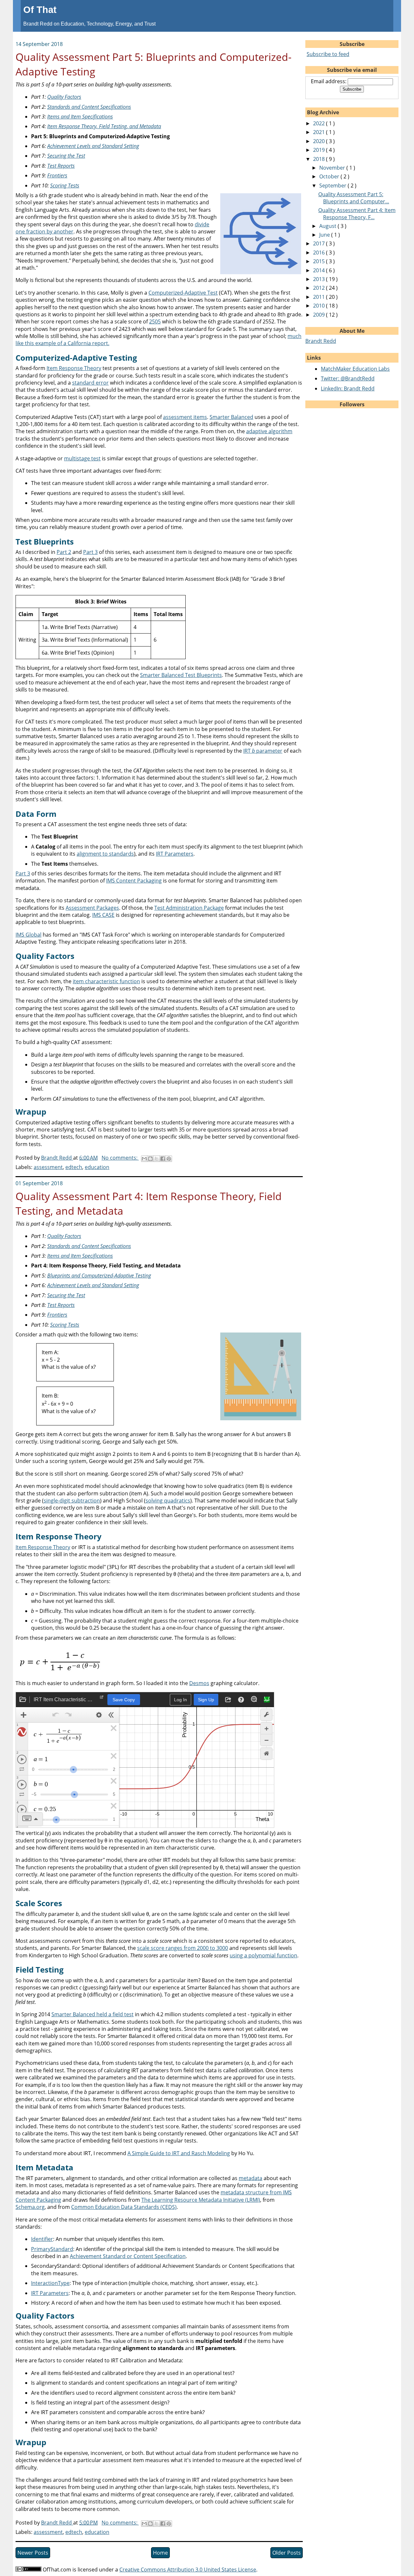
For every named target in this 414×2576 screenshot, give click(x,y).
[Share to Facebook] (163, 1159)
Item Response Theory (74, 368)
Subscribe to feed (328, 54)
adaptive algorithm (269, 431)
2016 (320, 253)
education (97, 1167)
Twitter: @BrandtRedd (348, 378)
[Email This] (144, 1159)
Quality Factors (64, 97)
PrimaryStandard (52, 2249)
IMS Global (28, 935)
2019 (320, 150)
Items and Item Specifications (80, 117)
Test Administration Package (189, 908)
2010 (320, 306)
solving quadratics (168, 1501)
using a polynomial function (263, 1955)
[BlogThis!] (150, 1159)
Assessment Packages (92, 908)
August (328, 226)
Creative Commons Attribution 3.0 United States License (188, 2570)
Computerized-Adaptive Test (183, 293)
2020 (320, 141)
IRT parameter (263, 751)
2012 (320, 288)
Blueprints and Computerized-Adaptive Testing (99, 1276)
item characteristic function (106, 981)
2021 (320, 132)
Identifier (42, 2239)
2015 (320, 261)
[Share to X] (157, 1159)
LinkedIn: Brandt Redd (348, 388)
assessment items (185, 417)
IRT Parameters (175, 854)
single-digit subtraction (72, 1501)
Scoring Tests (65, 186)
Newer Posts (33, 2553)
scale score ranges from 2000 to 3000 (183, 1948)
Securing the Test (66, 156)
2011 (320, 297)
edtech (74, 1167)
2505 (155, 321)
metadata (251, 2178)
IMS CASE (103, 915)
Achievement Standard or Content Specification (128, 2256)
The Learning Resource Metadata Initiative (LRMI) (201, 2200)
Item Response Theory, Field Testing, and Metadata (104, 126)
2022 (320, 123)
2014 (320, 270)
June (325, 235)
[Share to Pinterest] (169, 1159)
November (333, 168)
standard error (90, 383)
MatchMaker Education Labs (355, 369)
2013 (320, 279)
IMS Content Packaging (134, 881)
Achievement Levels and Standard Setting (93, 146)
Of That (40, 10)
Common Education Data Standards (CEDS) (124, 2207)
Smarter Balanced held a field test (93, 2014)
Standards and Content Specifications (89, 107)
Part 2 (64, 552)
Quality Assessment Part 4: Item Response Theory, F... (357, 214)
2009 (320, 315)
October (330, 176)
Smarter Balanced (231, 417)
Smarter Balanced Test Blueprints (181, 675)
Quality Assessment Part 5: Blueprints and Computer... (354, 198)
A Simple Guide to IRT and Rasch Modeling (179, 2153)
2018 (320, 159)
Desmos (199, 1683)
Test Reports (61, 166)
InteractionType (50, 2283)
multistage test (82, 458)
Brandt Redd (321, 341)
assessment (48, 1167)
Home (160, 2553)
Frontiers (57, 175)
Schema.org (30, 2207)
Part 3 (90, 552)
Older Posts (287, 2553)
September (333, 186)
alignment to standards (105, 854)
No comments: (120, 1158)
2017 (320, 243)
